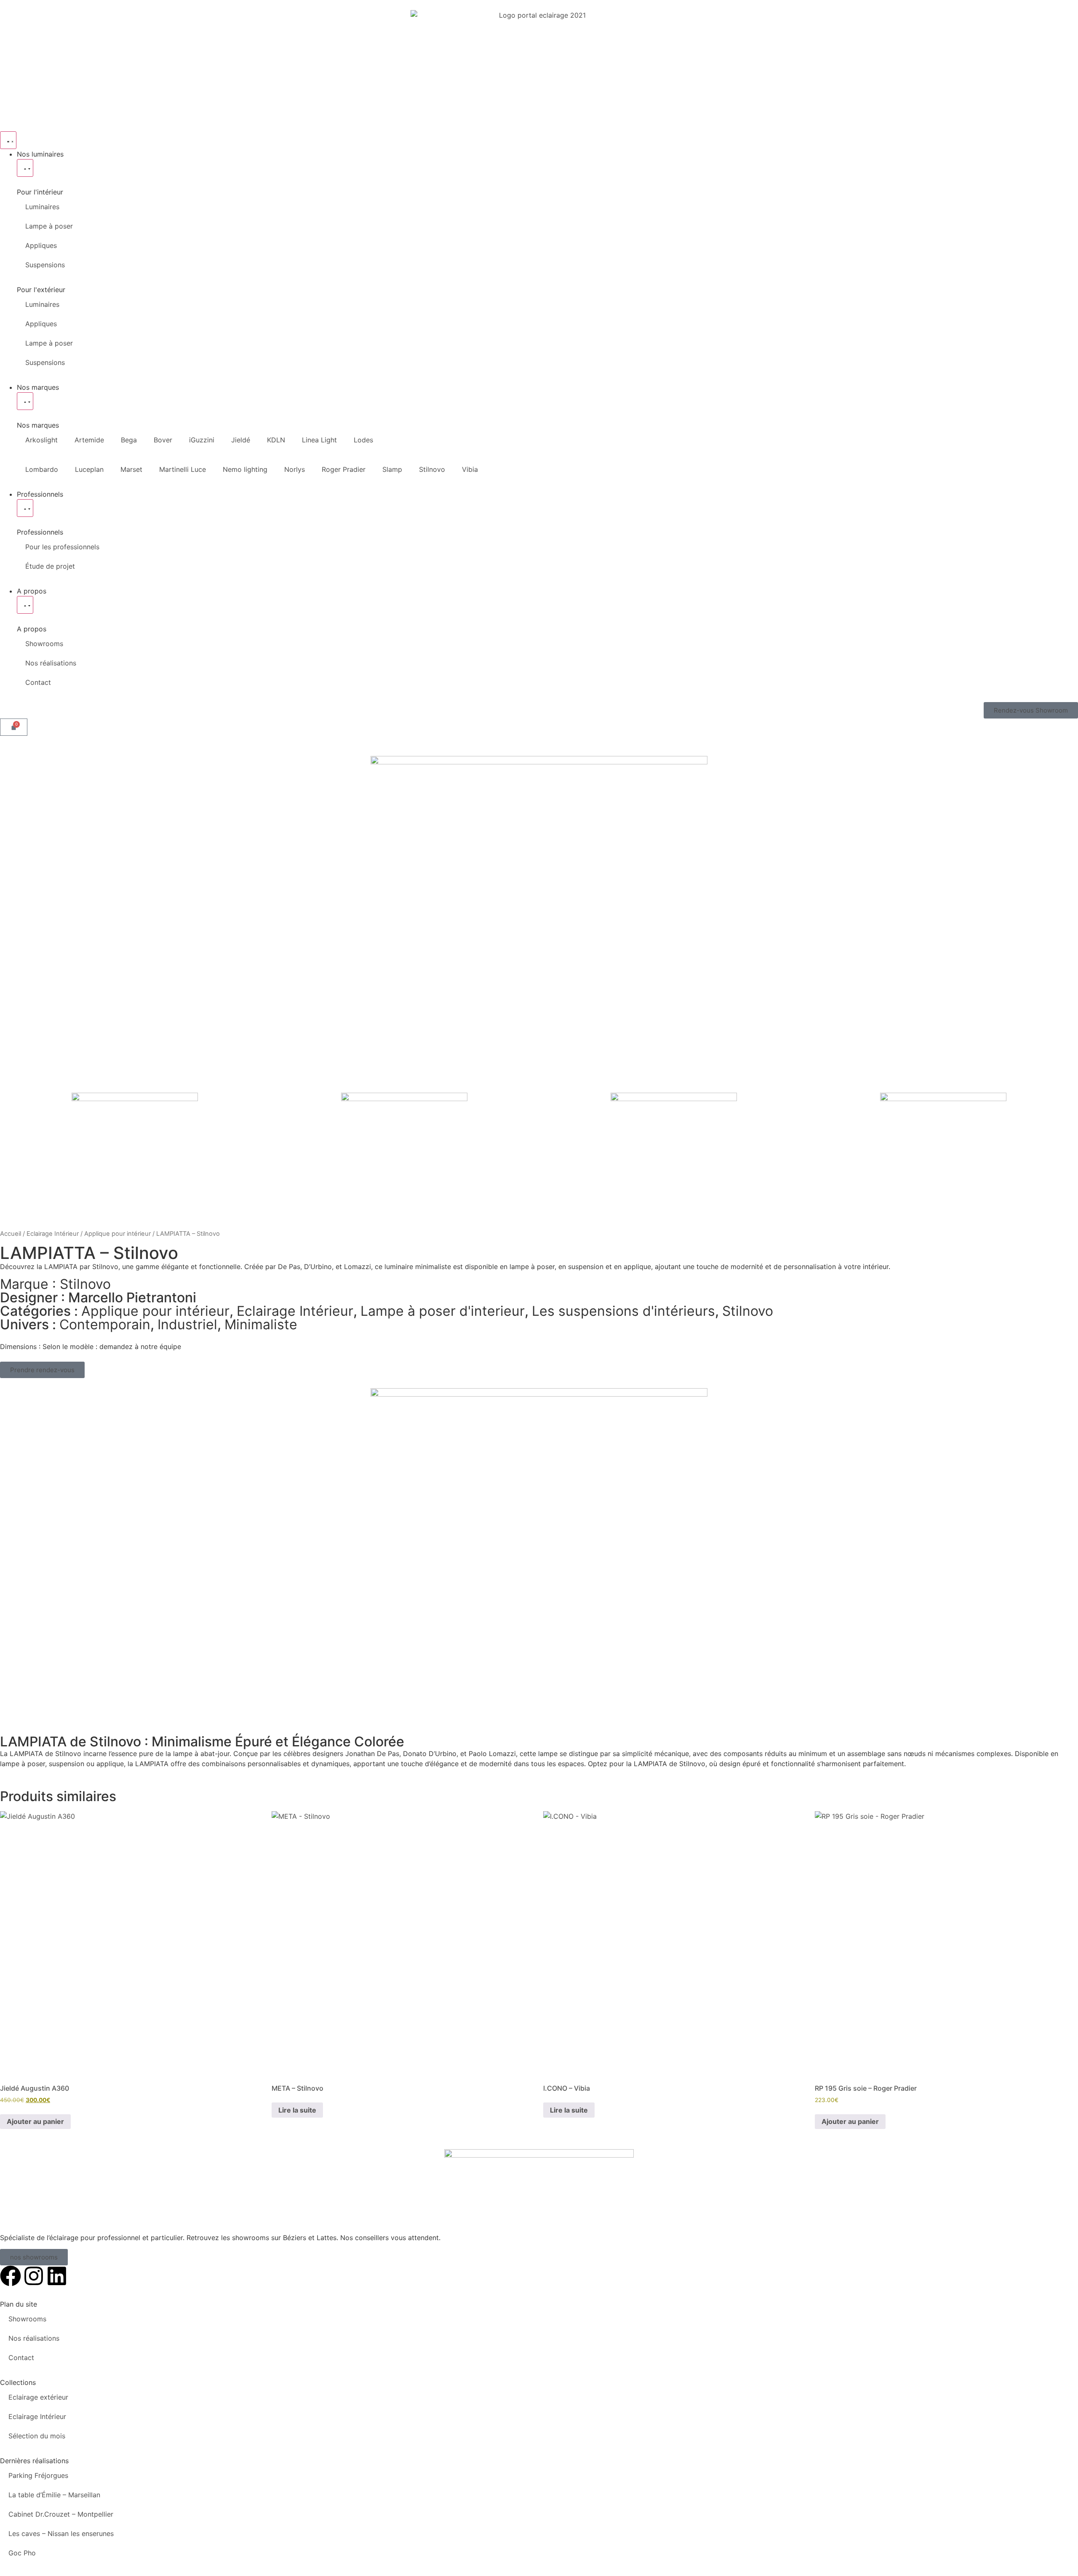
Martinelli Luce (183, 469)
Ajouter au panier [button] (35, 2121)
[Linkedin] (57, 2276)
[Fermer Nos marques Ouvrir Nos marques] (25, 401)
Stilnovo (432, 469)
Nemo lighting (245, 469)
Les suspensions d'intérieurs (623, 1311)
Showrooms (44, 644)
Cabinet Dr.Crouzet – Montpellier (61, 2514)
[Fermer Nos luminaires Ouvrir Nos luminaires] (25, 168)
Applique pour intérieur (117, 1234)
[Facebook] (11, 2276)
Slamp (392, 469)
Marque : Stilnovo (55, 1284)
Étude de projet (50, 566)
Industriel (187, 1324)
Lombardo (42, 469)
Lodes (363, 440)
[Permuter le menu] (8, 140)
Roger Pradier (344, 469)
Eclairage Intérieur (53, 1234)
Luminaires (42, 207)
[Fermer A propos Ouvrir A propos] (25, 605)
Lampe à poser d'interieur (443, 1311)
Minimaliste (261, 1324)
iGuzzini (202, 440)
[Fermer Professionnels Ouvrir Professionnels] (25, 508)
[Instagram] (34, 2276)
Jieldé (241, 440)
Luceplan (89, 469)
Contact (38, 682)
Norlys (295, 469)
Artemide (89, 440)
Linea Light (319, 440)
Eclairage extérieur (38, 2397)
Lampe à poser (49, 226)
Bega (129, 440)
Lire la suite (297, 2110)
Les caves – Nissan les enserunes (61, 2533)
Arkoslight (41, 440)
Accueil (11, 1234)
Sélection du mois (37, 2436)
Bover (163, 440)
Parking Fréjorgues (38, 2475)
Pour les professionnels (62, 547)
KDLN (276, 440)
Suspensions (45, 265)
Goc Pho (22, 2553)
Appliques (41, 245)
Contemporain (105, 1324)
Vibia (470, 469)
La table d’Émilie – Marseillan (54, 2495)
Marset (131, 469)
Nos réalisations (51, 663)
